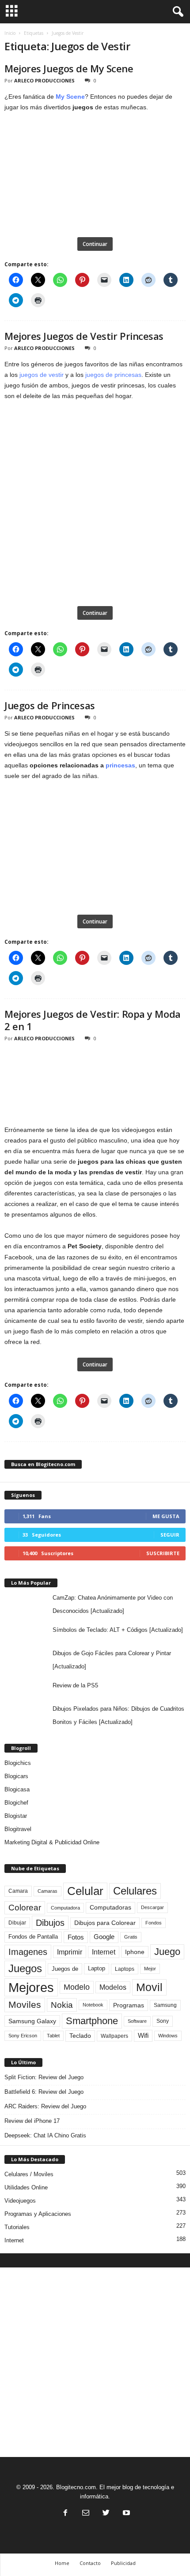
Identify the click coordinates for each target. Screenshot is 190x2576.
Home (62, 2563)
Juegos (25, 1968)
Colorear (25, 1908)
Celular (85, 1891)
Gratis (131, 1937)
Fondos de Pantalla (33, 1937)
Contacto (90, 2563)
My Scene (70, 97)
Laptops (125, 1969)
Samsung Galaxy (32, 2021)
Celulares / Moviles (29, 2174)
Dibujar (17, 1923)
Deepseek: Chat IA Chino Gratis (45, 2135)
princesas (120, 765)
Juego (167, 1952)
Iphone (135, 1952)
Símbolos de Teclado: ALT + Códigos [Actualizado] (118, 1630)
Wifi (143, 2036)
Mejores (31, 1987)
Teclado (80, 2036)
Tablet (53, 2036)
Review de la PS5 (75, 1685)
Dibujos (50, 1923)
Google (104, 1937)
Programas (129, 2005)
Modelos (113, 1987)
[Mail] (86, 2514)
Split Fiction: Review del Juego (44, 2077)
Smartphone (92, 2021)
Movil (149, 1987)
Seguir (170, 1535)
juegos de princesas (113, 375)
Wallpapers (114, 2036)
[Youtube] (125, 2514)
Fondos (154, 1923)
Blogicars (16, 1776)
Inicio (10, 33)
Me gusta (166, 1516)
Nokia (62, 2005)
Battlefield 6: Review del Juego (44, 2092)
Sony (163, 2021)
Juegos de (65, 1969)
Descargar (152, 1907)
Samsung (165, 2005)
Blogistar (16, 1816)
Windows (168, 2036)
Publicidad (123, 2563)
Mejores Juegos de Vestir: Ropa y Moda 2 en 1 (93, 1020)
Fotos (76, 1937)
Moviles (25, 2005)
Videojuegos (20, 2201)
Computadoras (110, 1908)
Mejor (150, 1969)
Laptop (97, 1968)
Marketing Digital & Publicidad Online (52, 1842)
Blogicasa (17, 1789)
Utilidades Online (26, 2187)
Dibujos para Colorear (105, 1923)
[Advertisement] (95, 2362)
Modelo (77, 1987)
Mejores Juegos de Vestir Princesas (84, 336)
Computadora (65, 1908)
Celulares (135, 1891)
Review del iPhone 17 (32, 2121)
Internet (104, 1952)
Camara (18, 1891)
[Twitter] (106, 2514)
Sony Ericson (23, 2036)
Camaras (47, 1891)
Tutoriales (17, 2227)
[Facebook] (65, 2514)
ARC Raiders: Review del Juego (45, 2106)
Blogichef (16, 1803)
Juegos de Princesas (50, 705)
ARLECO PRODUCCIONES (44, 80)
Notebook (93, 2005)
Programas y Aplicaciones (38, 2214)
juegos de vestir (42, 375)
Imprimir (70, 1952)
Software (137, 2021)
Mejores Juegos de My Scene (69, 68)
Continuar (95, 244)
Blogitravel (18, 1829)
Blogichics (18, 1763)
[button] (176, 12)
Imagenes (28, 1952)
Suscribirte (163, 1553)
